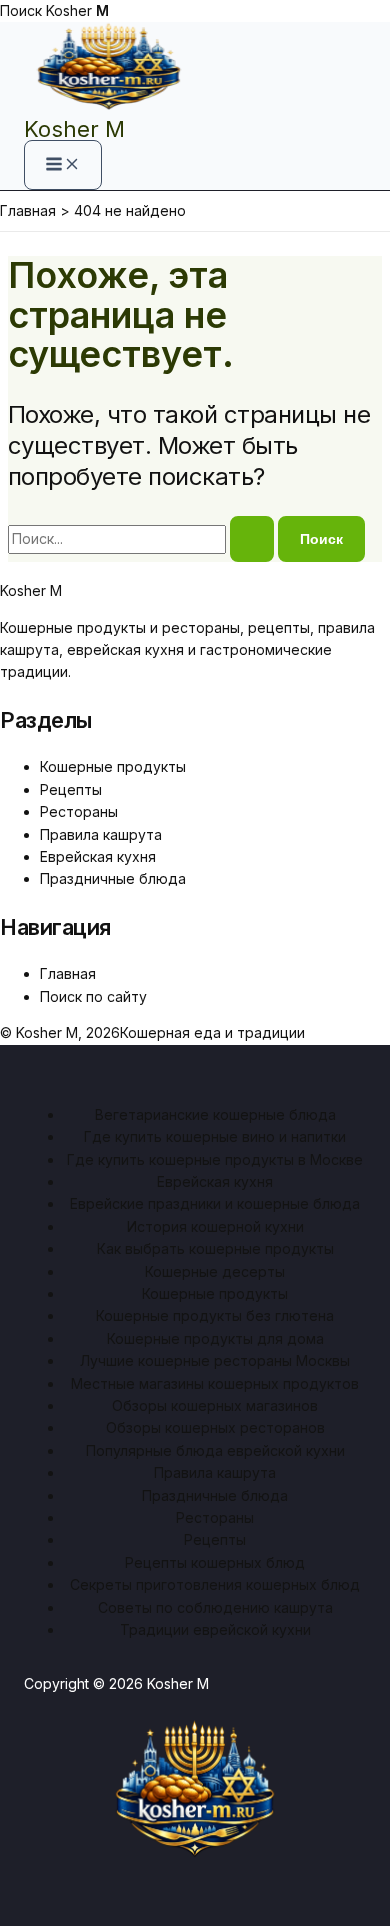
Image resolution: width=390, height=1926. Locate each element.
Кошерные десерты (215, 1271)
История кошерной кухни (215, 1226)
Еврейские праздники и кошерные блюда (215, 1203)
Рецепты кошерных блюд (215, 1562)
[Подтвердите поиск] (252, 539)
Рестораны (79, 811)
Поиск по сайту (93, 996)
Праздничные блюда (113, 878)
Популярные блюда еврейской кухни (215, 1450)
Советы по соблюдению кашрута (215, 1607)
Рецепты (71, 789)
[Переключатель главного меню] (63, 165)
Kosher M (74, 129)
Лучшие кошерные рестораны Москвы (215, 1360)
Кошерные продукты (113, 766)
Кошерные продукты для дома (215, 1338)
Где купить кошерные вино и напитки (215, 1136)
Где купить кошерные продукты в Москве (215, 1159)
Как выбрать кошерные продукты (215, 1248)
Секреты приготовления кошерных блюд (215, 1584)
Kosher (77, 10)
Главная (68, 973)
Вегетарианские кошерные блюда (215, 1114)
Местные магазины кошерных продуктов (215, 1383)
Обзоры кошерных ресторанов (215, 1427)
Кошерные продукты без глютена (215, 1315)
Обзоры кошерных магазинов (215, 1405)
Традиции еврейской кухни (215, 1629)
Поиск (21, 10)
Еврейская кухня (98, 856)
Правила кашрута (101, 834)
